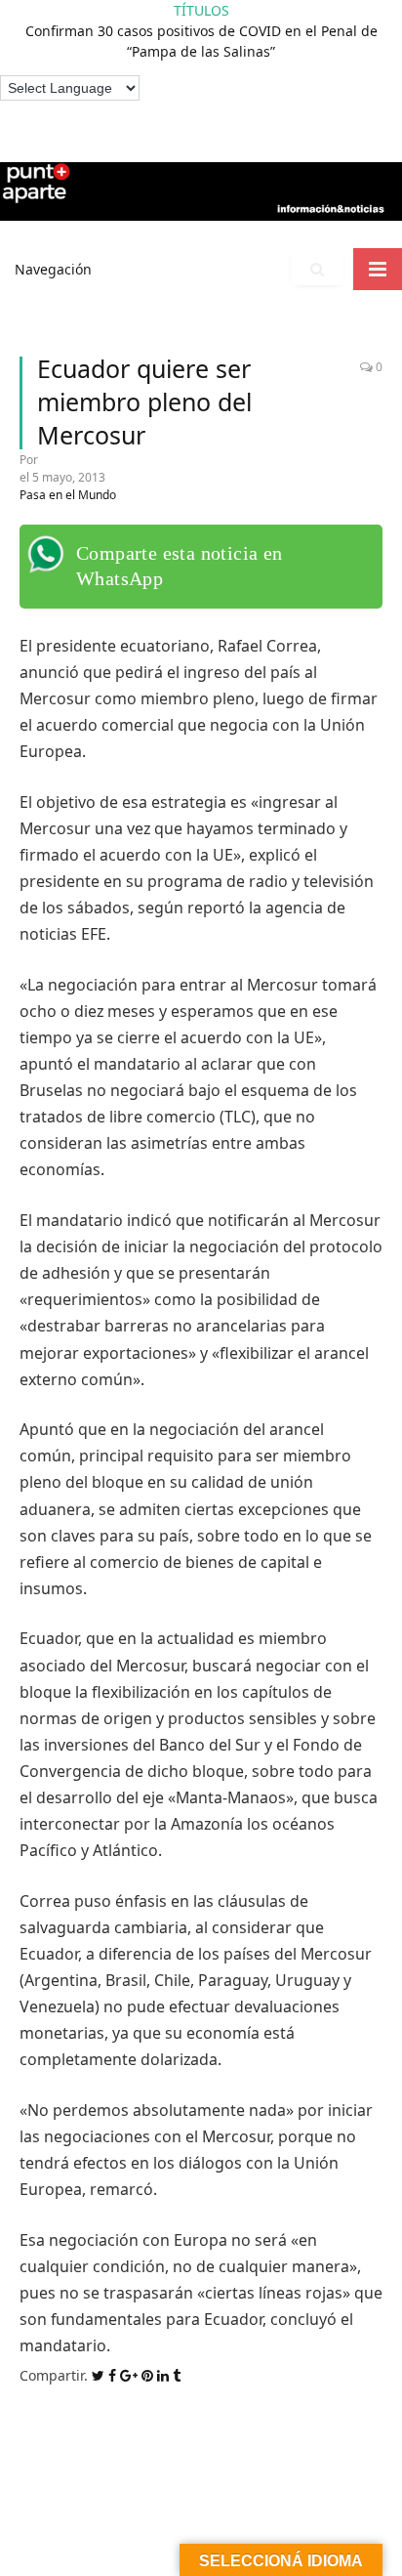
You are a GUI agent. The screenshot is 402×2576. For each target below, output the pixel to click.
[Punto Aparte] (201, 188)
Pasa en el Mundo (68, 495)
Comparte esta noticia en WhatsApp (180, 566)
